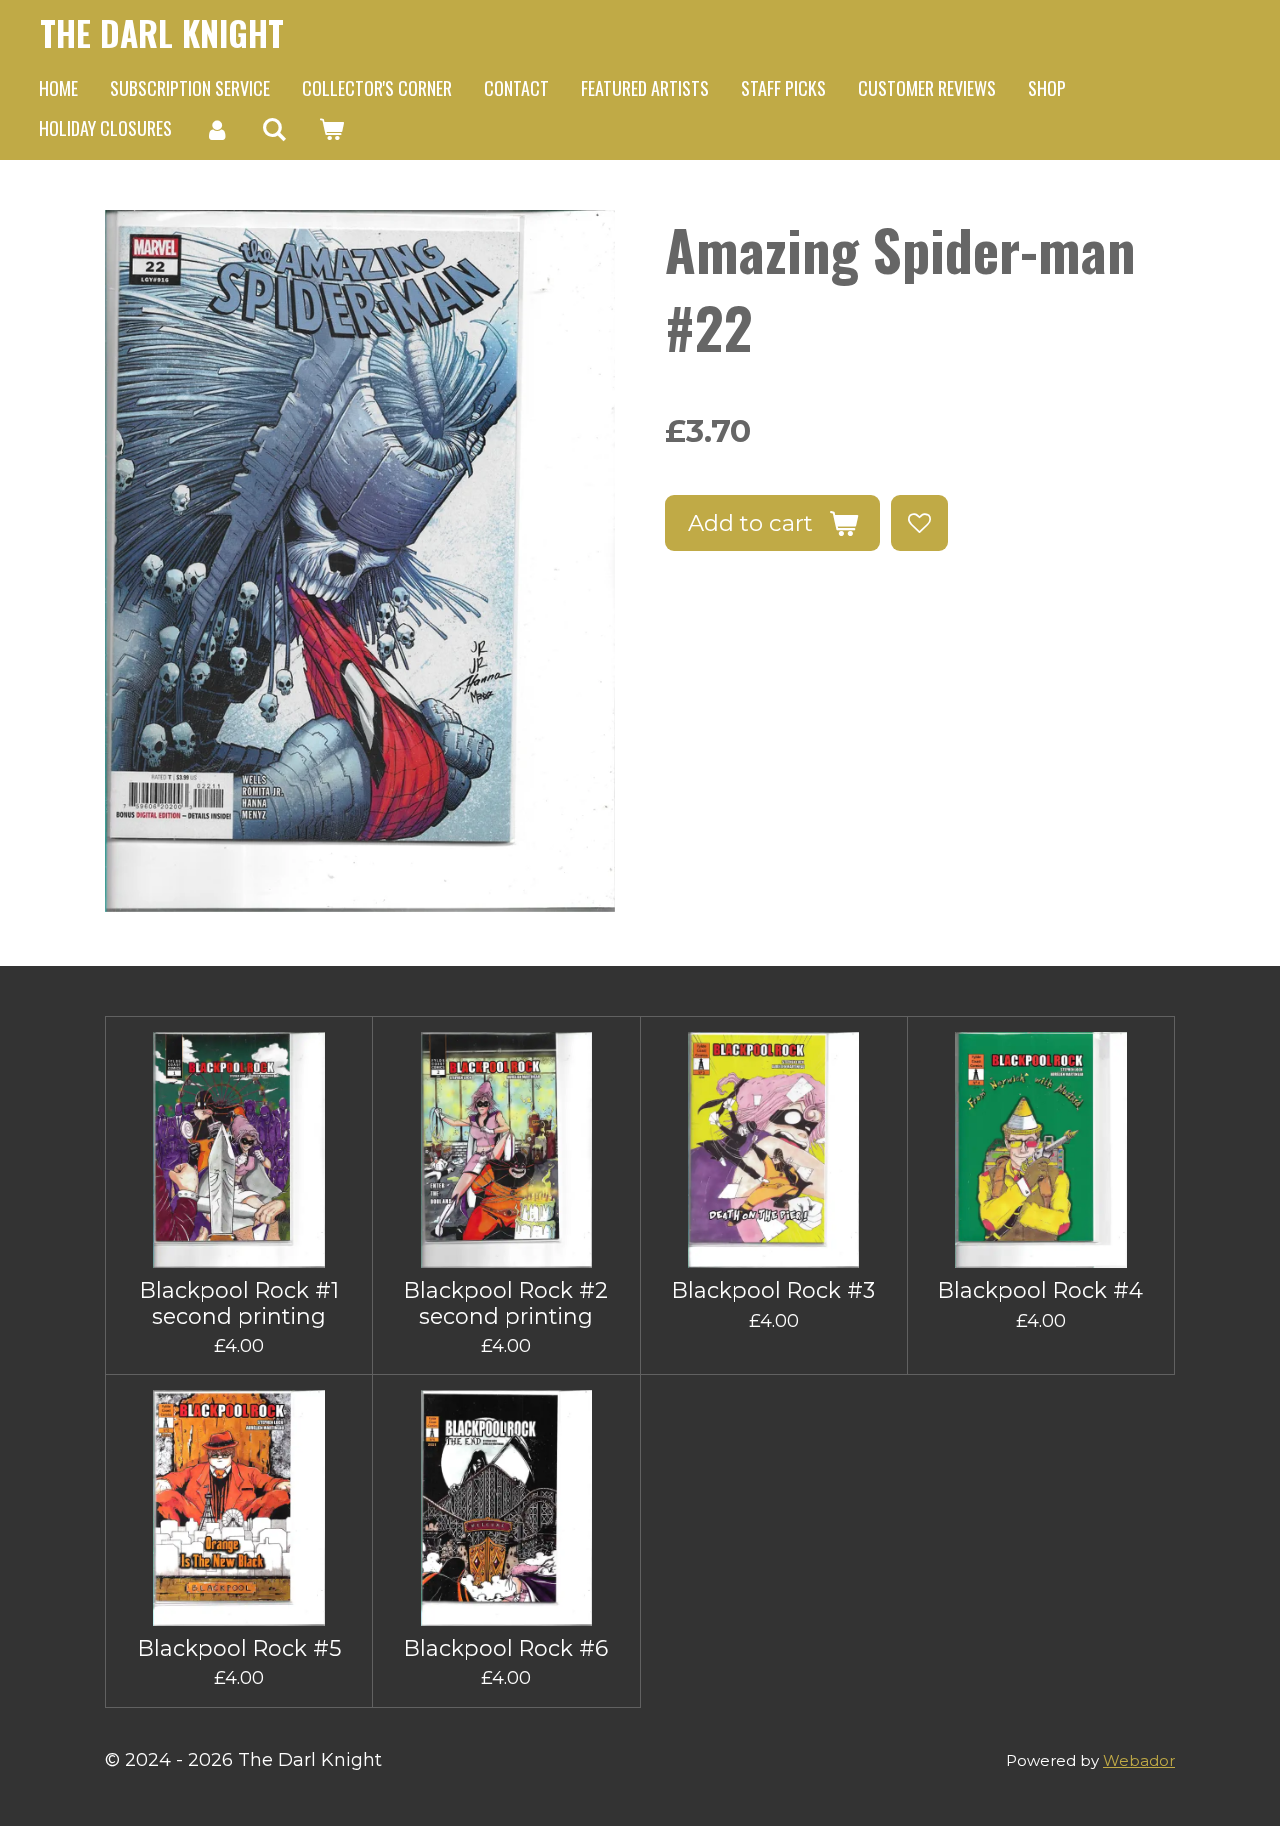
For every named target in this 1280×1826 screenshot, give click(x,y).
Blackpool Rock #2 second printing (506, 1303)
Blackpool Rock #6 (506, 1648)
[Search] (273, 129)
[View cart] (330, 129)
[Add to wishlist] (919, 523)
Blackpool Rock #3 (773, 1290)
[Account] (216, 129)
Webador (1139, 1760)
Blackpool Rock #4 (1040, 1290)
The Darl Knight (162, 33)
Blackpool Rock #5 (239, 1648)
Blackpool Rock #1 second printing (239, 1303)
